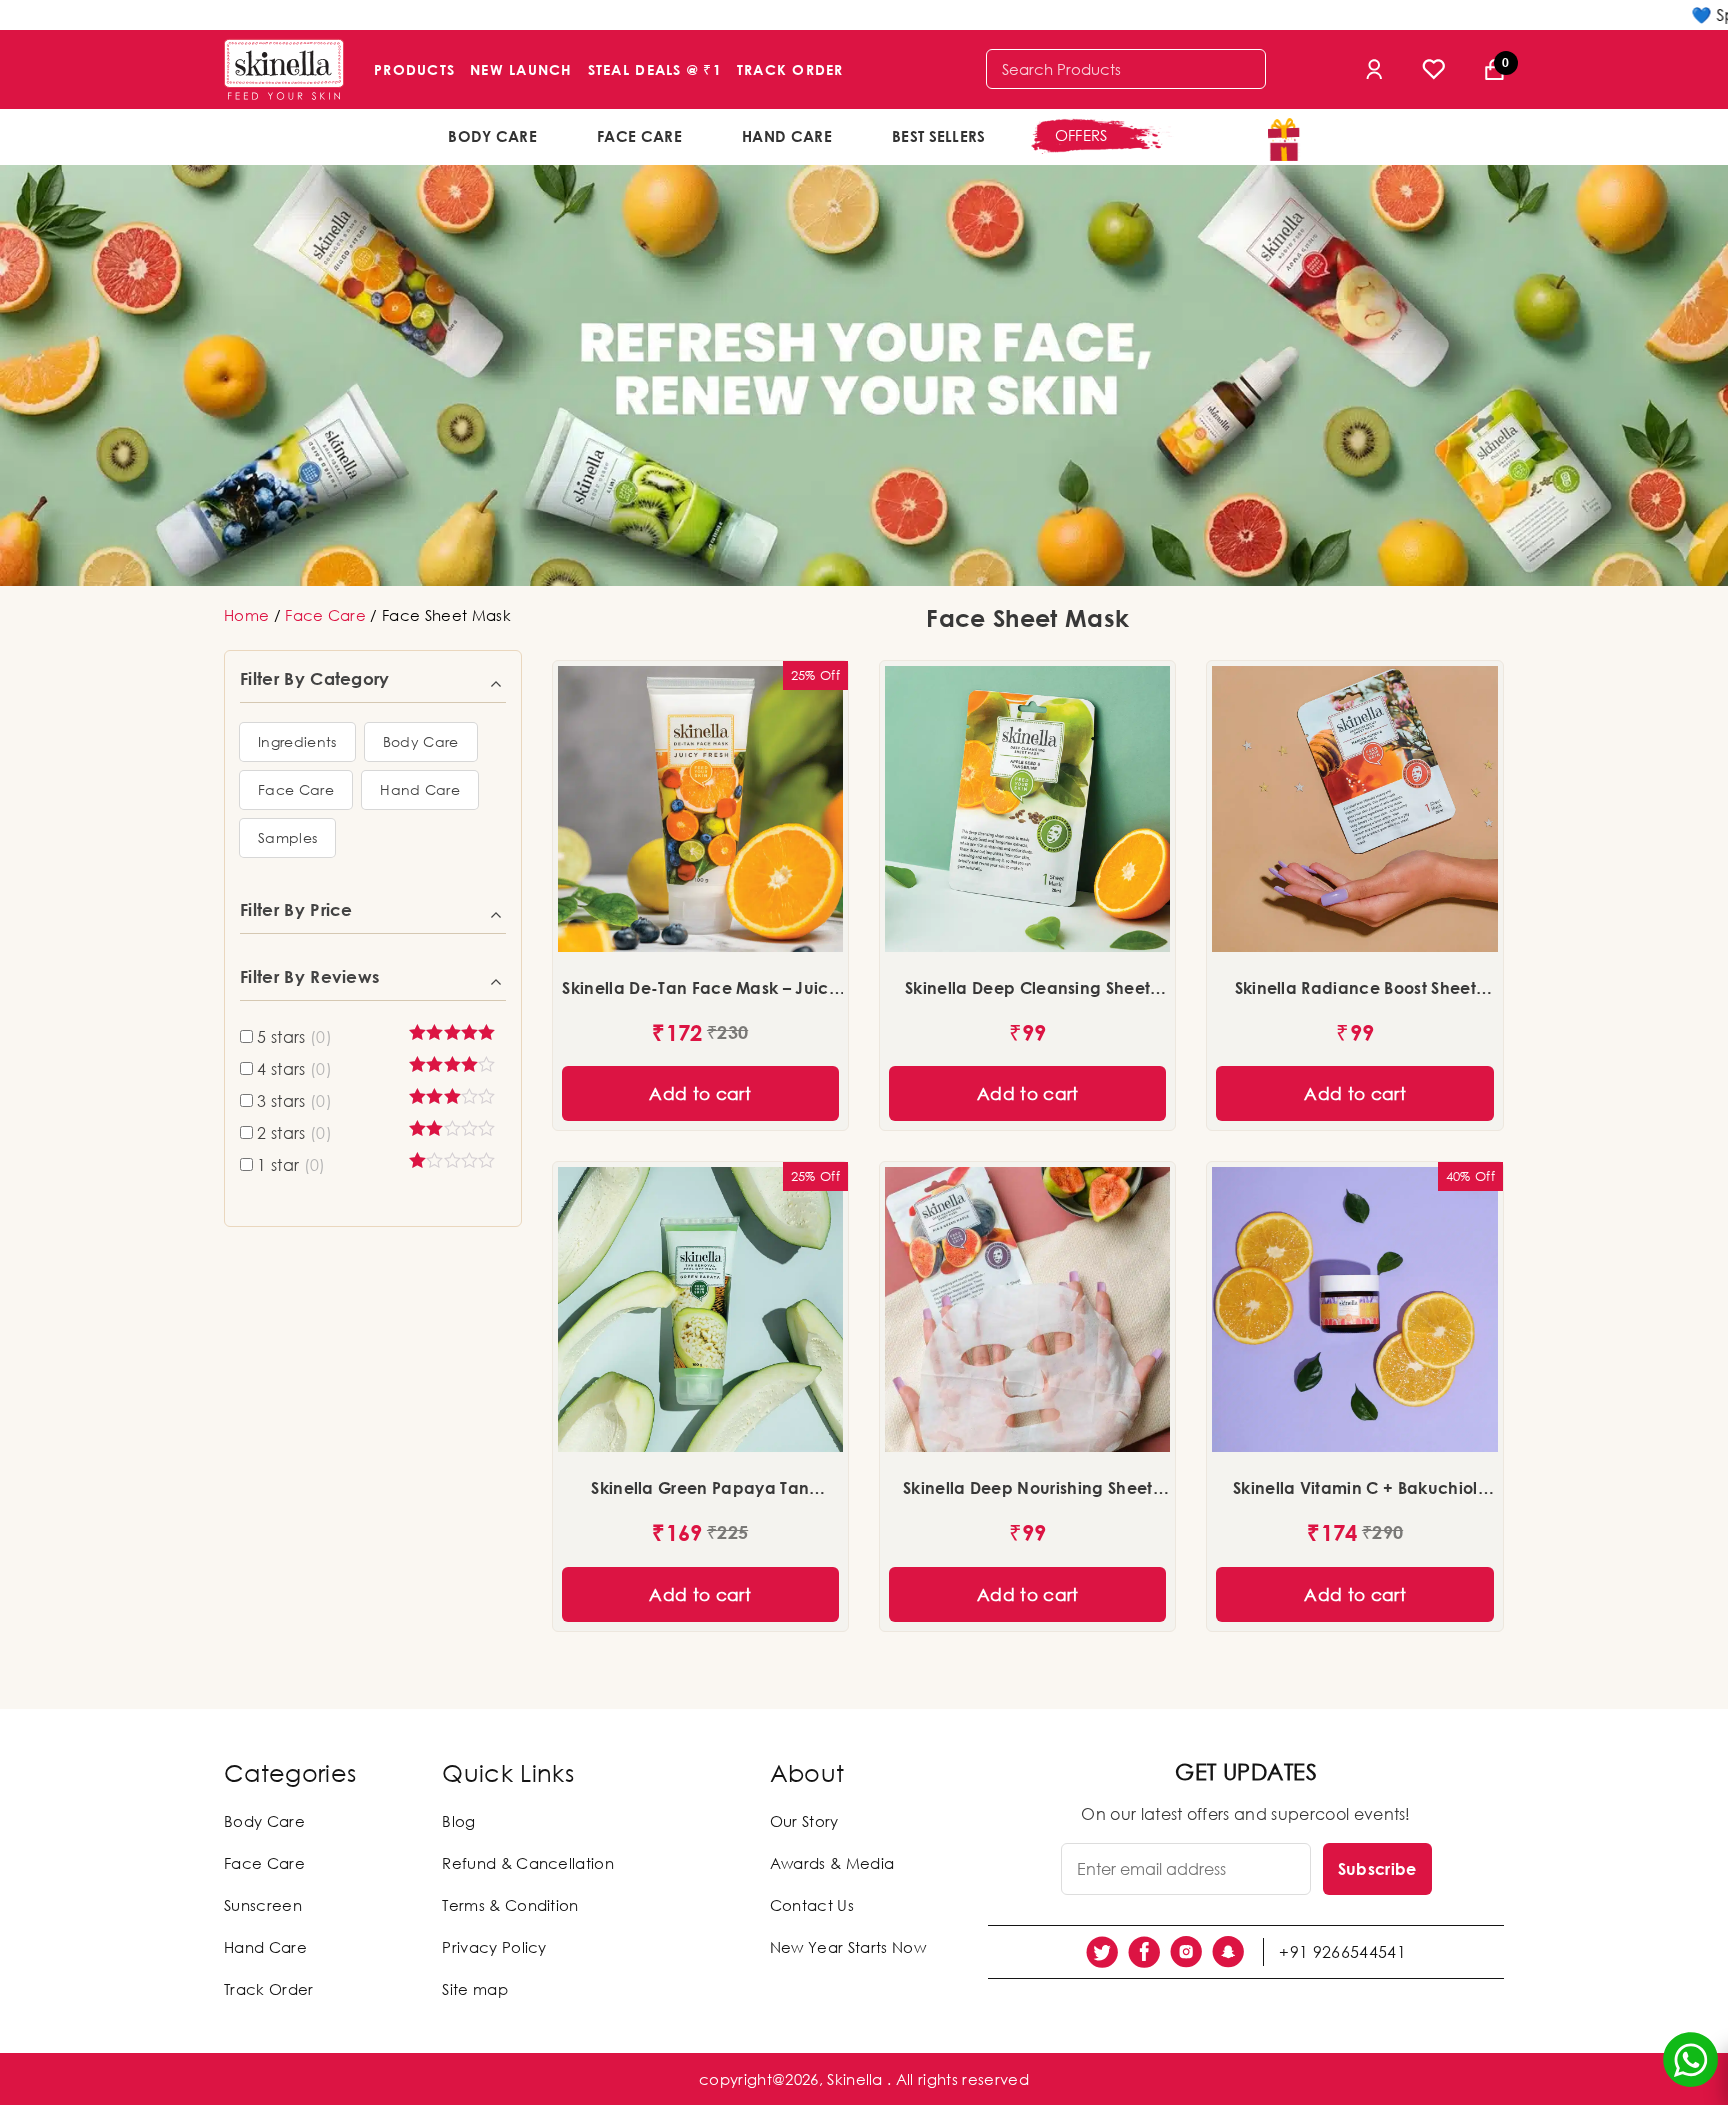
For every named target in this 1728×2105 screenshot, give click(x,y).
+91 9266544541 (1342, 1952)
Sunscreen (263, 1905)
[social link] (1102, 1952)
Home (246, 615)
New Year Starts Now (848, 1947)
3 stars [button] (294, 1101)
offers (1081, 135)
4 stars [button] (294, 1069)
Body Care (492, 136)
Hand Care (787, 136)
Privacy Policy (494, 1947)
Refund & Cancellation (528, 1863)
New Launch (521, 69)
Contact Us (812, 1905)
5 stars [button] (294, 1037)
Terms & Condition (510, 1905)
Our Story (804, 1821)
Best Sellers (939, 136)
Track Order (790, 69)
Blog (458, 1821)
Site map (475, 1989)
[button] (297, 742)
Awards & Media (832, 1863)
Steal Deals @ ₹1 (655, 69)
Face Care (639, 136)
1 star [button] (291, 1165)
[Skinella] (284, 69)
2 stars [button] (294, 1133)
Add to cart (700, 1093)
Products (414, 69)
